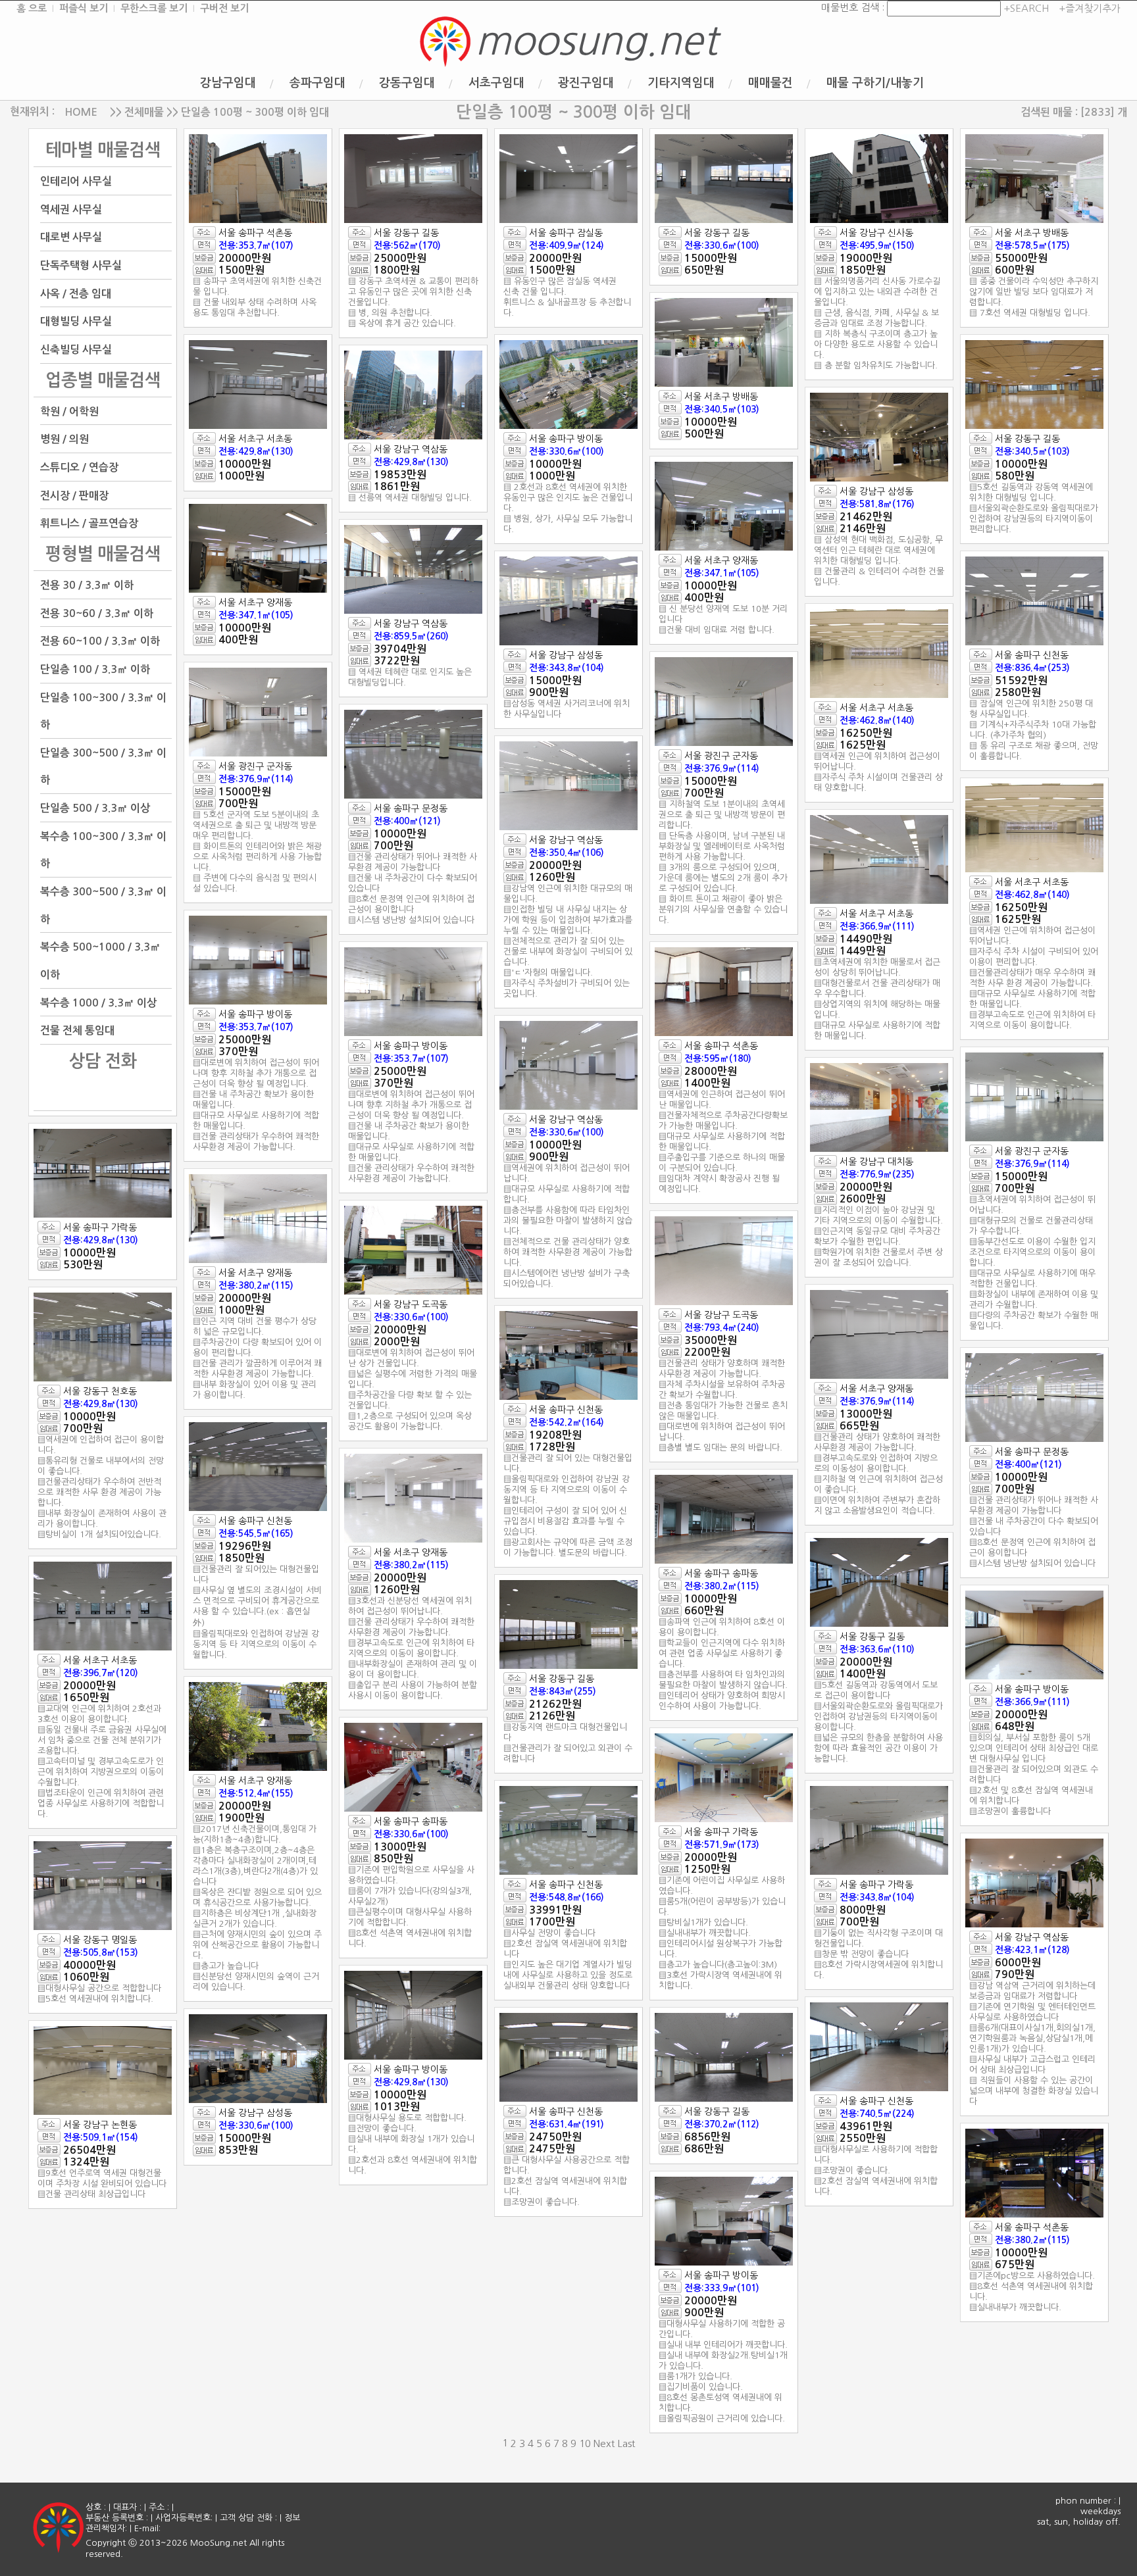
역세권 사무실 (71, 209)
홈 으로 (32, 8)
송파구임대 (317, 83)
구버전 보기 (224, 8)
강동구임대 (407, 83)
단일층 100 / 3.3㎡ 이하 (95, 669)
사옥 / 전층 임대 (76, 293)
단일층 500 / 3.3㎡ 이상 (95, 808)
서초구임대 (496, 83)
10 (585, 2443)
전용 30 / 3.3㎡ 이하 (87, 585)
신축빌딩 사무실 (76, 350)
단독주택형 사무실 (81, 265)
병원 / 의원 (64, 439)
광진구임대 (586, 83)
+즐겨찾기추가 (1090, 8)
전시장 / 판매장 (74, 495)
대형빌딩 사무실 (76, 321)
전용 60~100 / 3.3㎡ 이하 (100, 641)
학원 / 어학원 (69, 411)
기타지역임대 (681, 83)
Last (626, 2443)
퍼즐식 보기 (84, 8)
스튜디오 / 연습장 (79, 467)
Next (604, 2443)
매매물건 (771, 83)
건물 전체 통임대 (77, 1030)
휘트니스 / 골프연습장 (89, 523)
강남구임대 (228, 83)
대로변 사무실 (71, 237)
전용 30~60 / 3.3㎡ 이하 (97, 613)
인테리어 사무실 (76, 181)
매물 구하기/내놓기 (875, 83)
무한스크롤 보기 (154, 8)
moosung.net (596, 41)
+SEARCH (1025, 8)
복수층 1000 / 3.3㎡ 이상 (98, 1002)
